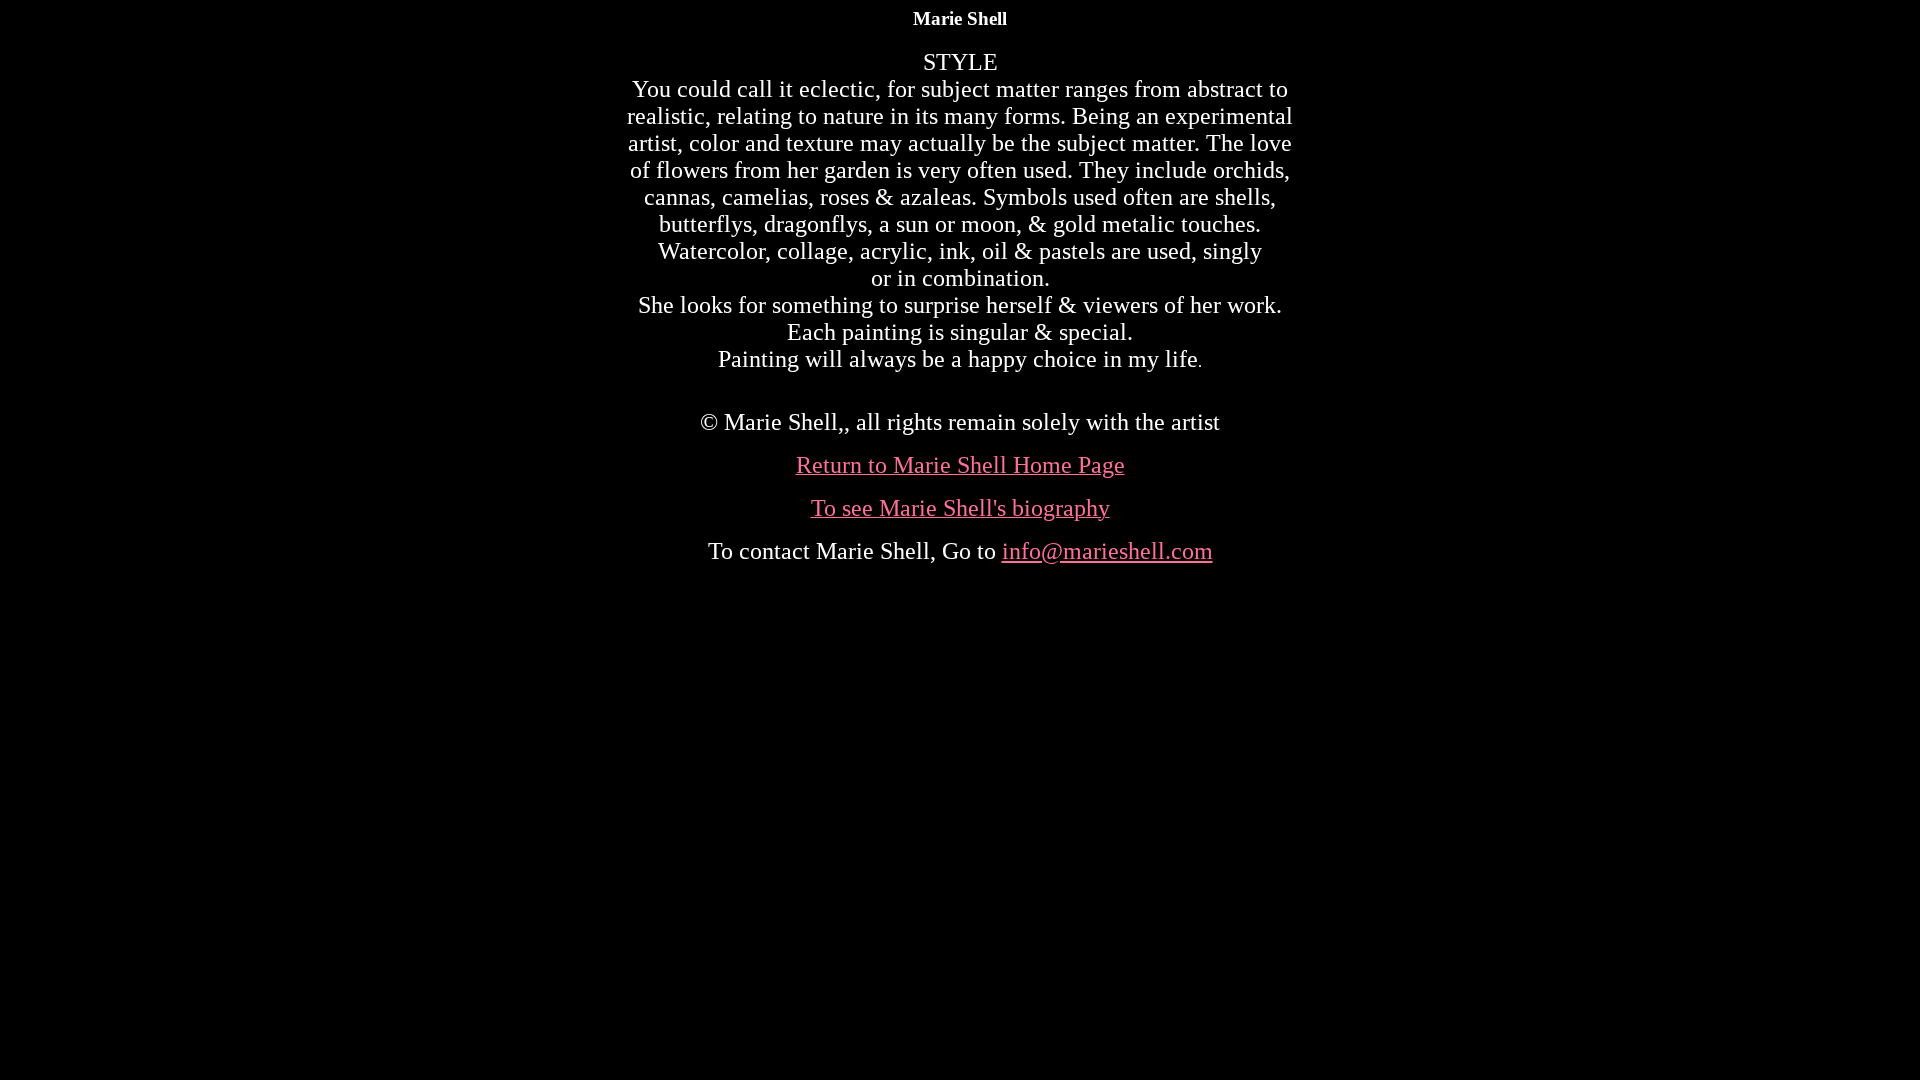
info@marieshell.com (1107, 551)
